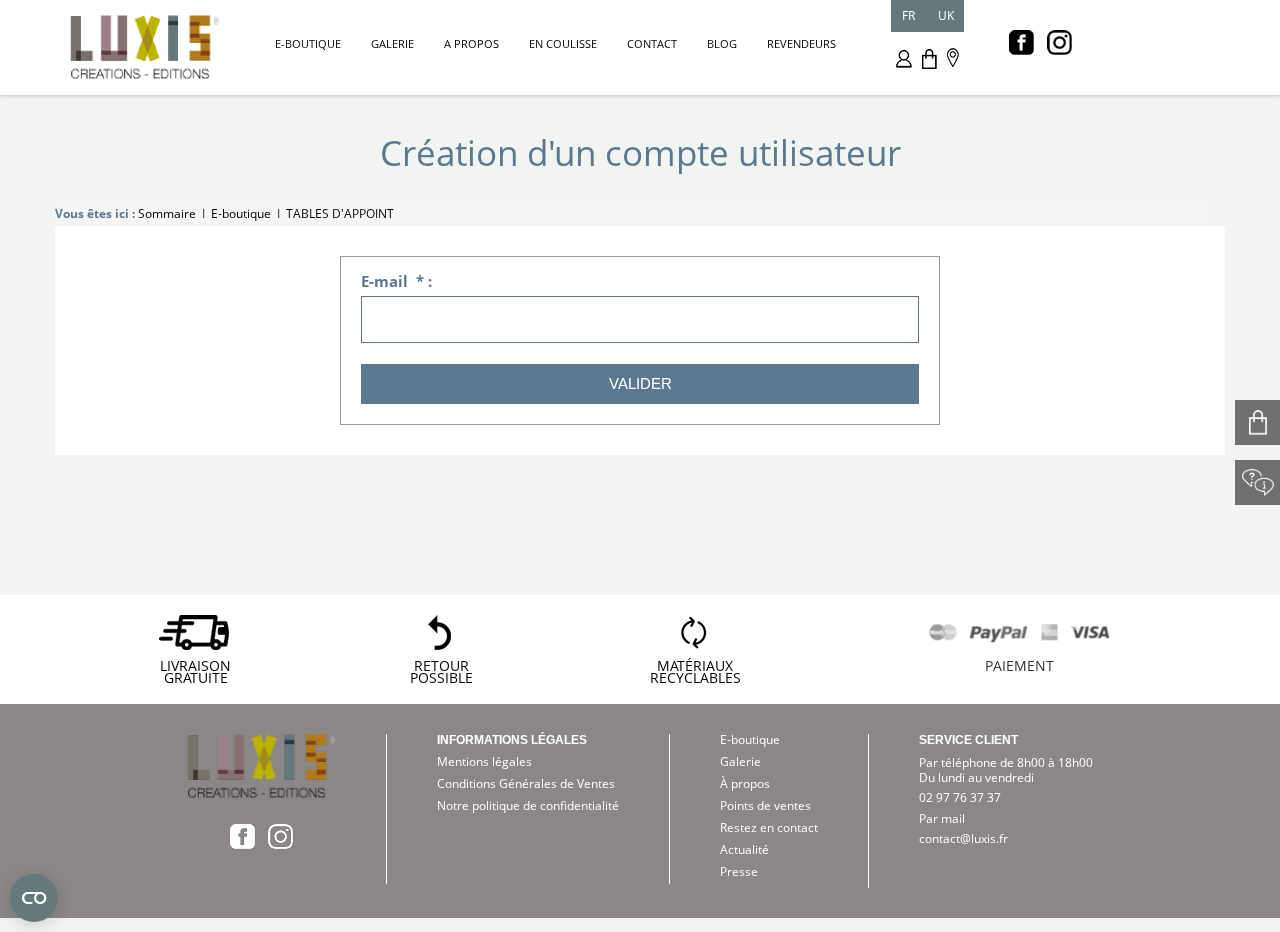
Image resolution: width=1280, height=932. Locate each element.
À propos (745, 783)
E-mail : (396, 281)
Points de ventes (765, 805)
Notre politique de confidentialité (528, 805)
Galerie (740, 761)
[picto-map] (953, 56)
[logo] (145, 45)
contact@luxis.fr (963, 838)
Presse (739, 871)
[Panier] (929, 57)
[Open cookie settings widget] (34, 898)
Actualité (744, 849)
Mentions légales (484, 761)
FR (908, 15)
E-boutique (750, 739)
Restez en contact (769, 827)
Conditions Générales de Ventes (526, 783)
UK (946, 15)
